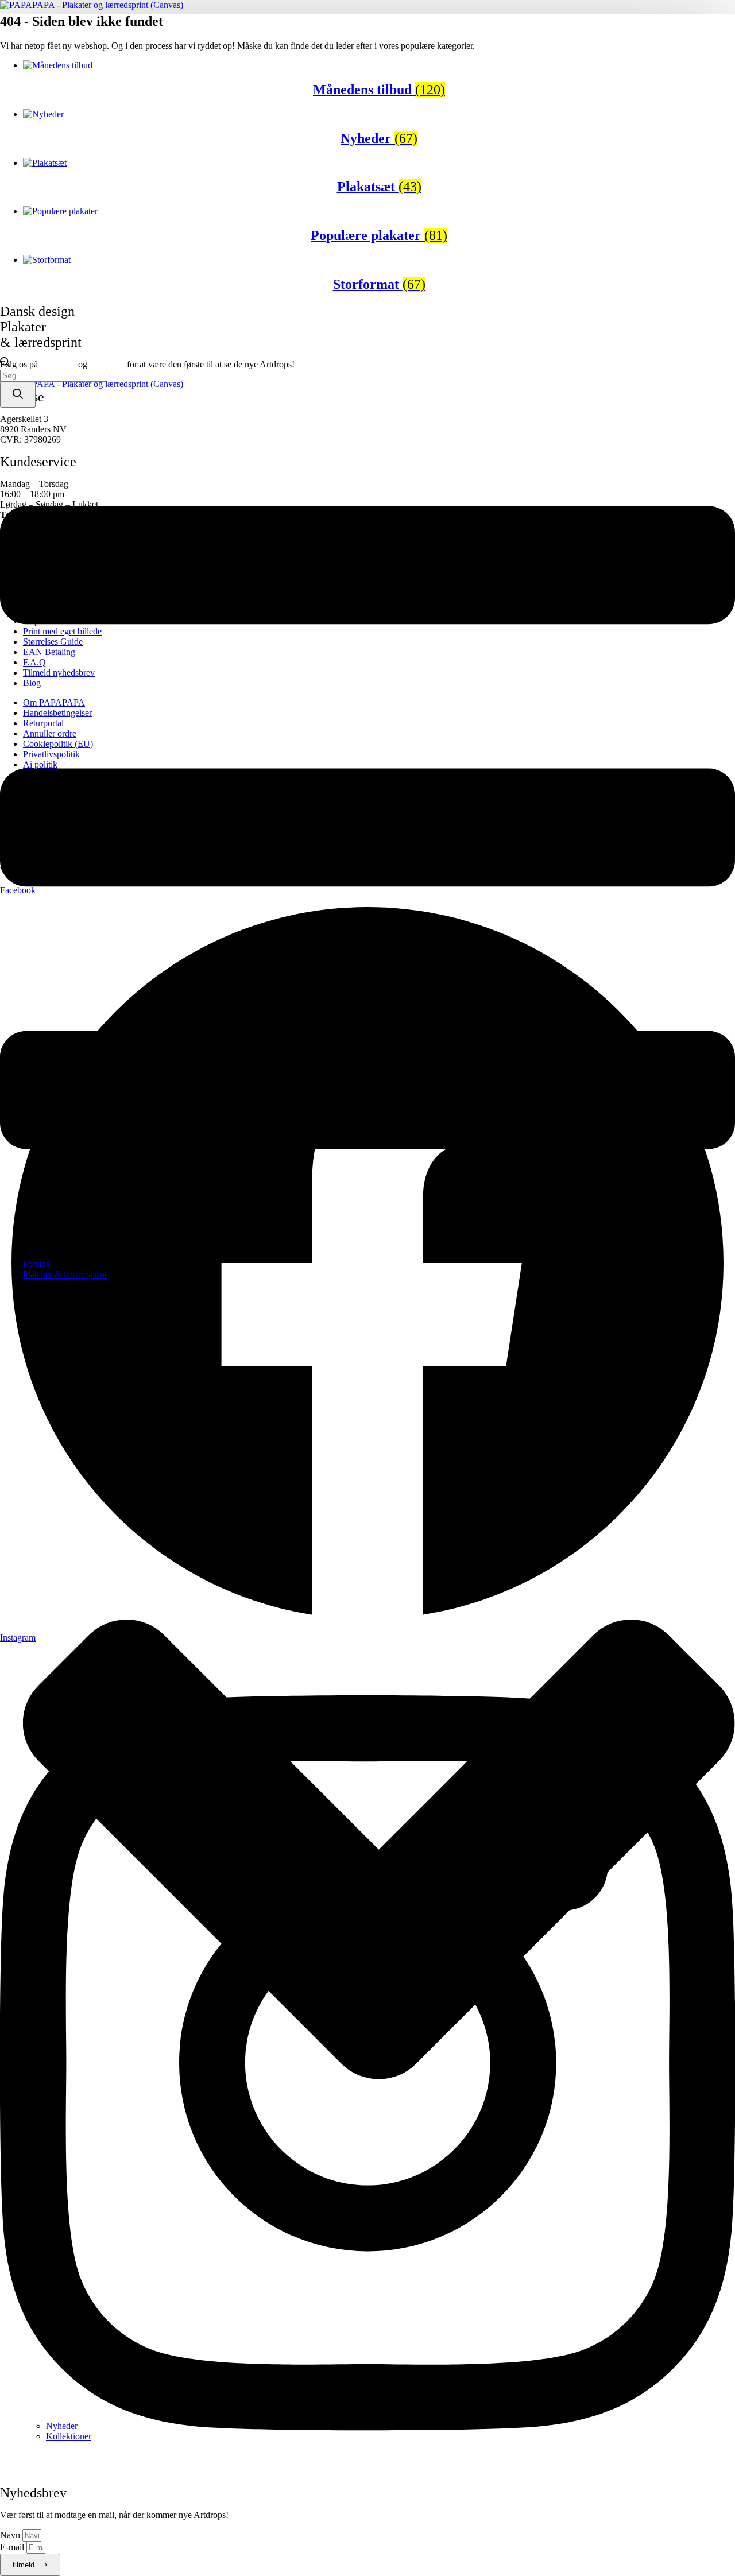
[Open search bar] (5, 364)
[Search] (18, 395)
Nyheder (62, 2426)
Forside (36, 1264)
